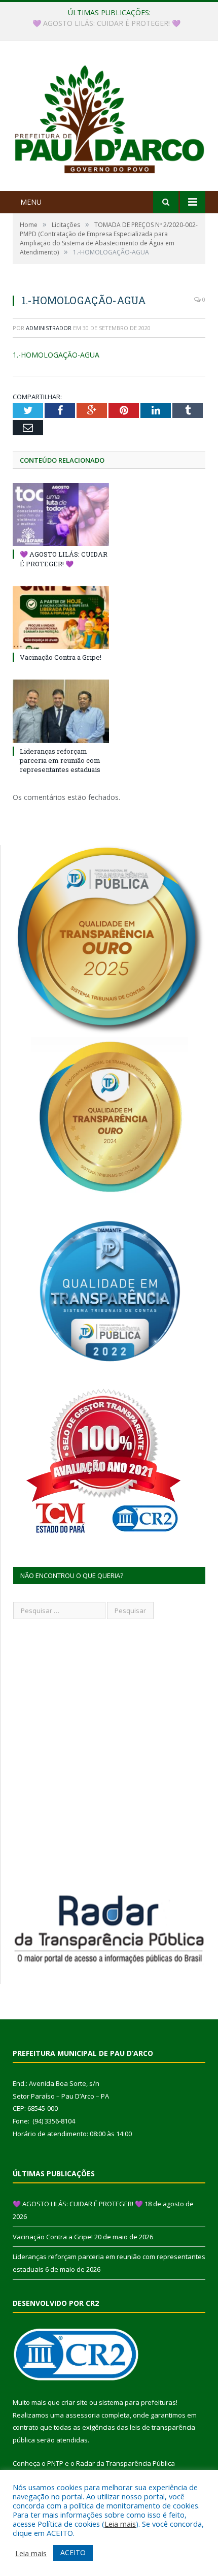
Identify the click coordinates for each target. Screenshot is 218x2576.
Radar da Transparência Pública (125, 2463)
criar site (75, 2402)
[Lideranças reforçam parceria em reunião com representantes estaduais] (61, 711)
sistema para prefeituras (137, 2402)
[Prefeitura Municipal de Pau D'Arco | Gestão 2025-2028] (109, 117)
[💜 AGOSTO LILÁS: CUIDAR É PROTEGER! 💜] (61, 514)
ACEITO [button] (73, 2552)
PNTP (55, 2463)
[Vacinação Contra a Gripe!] (61, 618)
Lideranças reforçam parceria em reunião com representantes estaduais (60, 760)
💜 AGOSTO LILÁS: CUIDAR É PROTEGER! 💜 (64, 559)
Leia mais (120, 2524)
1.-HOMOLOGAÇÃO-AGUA (56, 355)
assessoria (83, 2415)
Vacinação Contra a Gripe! (107, 23)
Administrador (49, 328)
